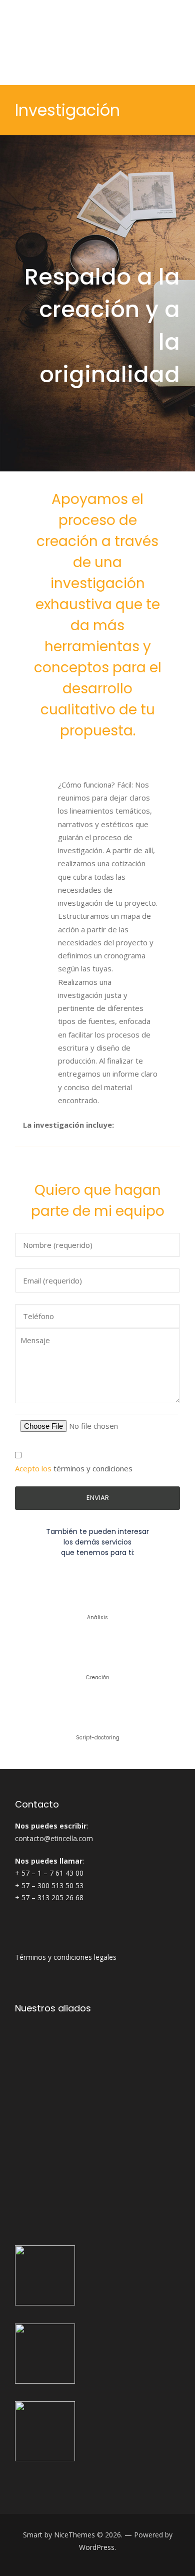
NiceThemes (74, 2535)
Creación (98, 1678)
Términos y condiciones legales (66, 1957)
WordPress (97, 2547)
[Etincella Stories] (80, 43)
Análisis (97, 1617)
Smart (33, 2535)
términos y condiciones (93, 1468)
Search (176, 43)
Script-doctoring (98, 1738)
